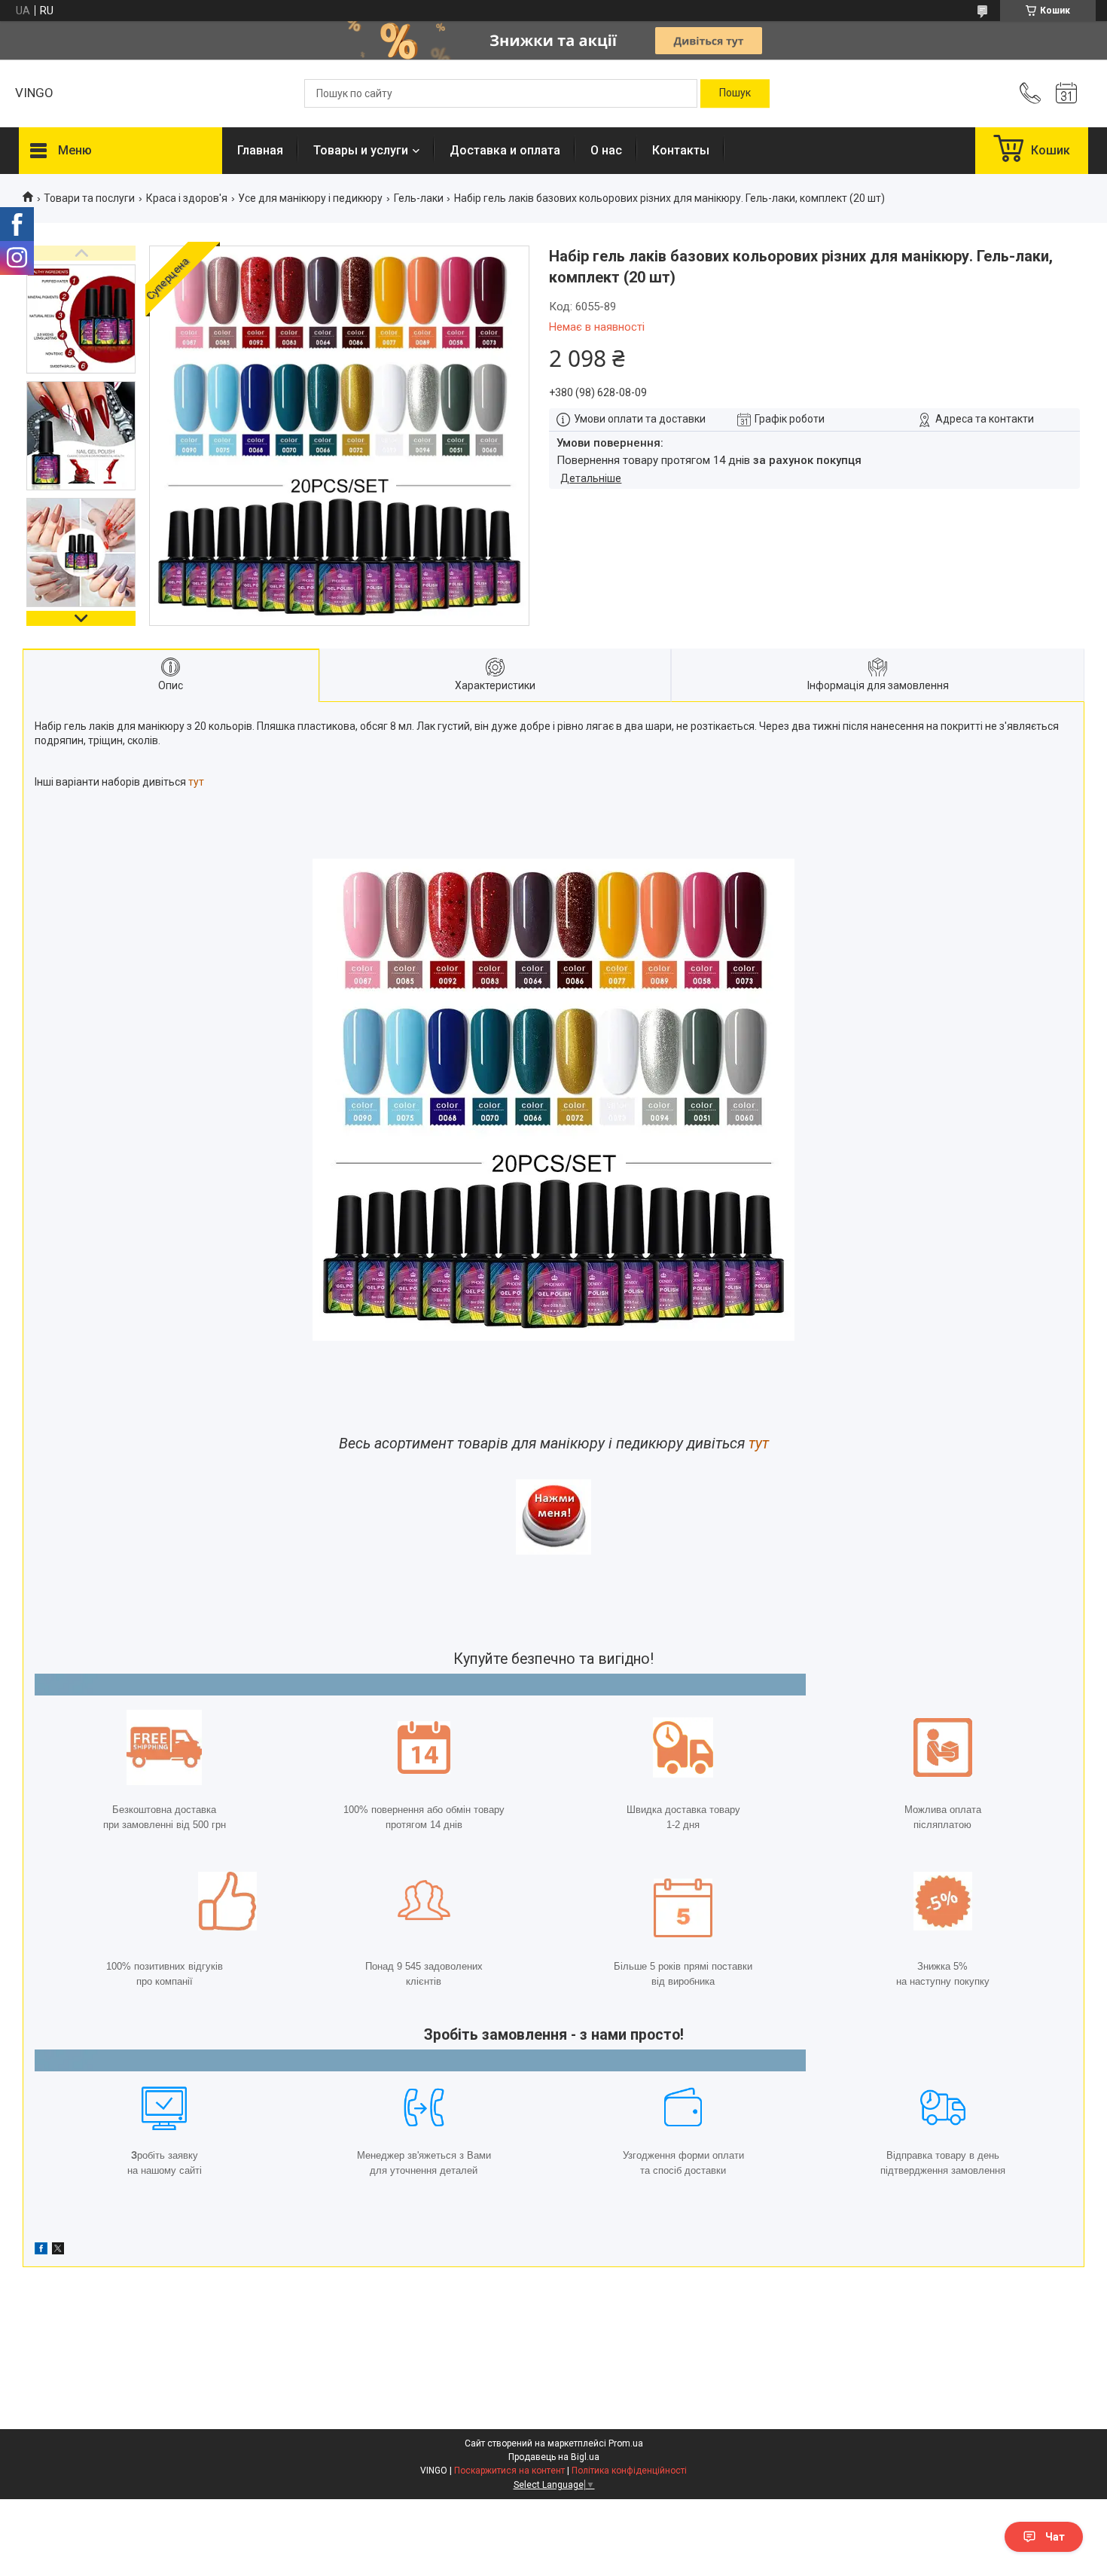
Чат (1055, 2537)
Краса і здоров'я (187, 198)
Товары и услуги (361, 150)
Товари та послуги (89, 198)
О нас (606, 150)
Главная (260, 150)
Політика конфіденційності (629, 2471)
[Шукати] (735, 93)
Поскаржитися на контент (509, 2471)
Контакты (681, 150)
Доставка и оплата (505, 150)
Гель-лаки (419, 198)
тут (196, 782)
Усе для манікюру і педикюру (310, 198)
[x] (58, 2251)
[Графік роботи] (1066, 93)
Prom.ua (626, 2443)
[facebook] (41, 2251)
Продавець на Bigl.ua (554, 2457)
